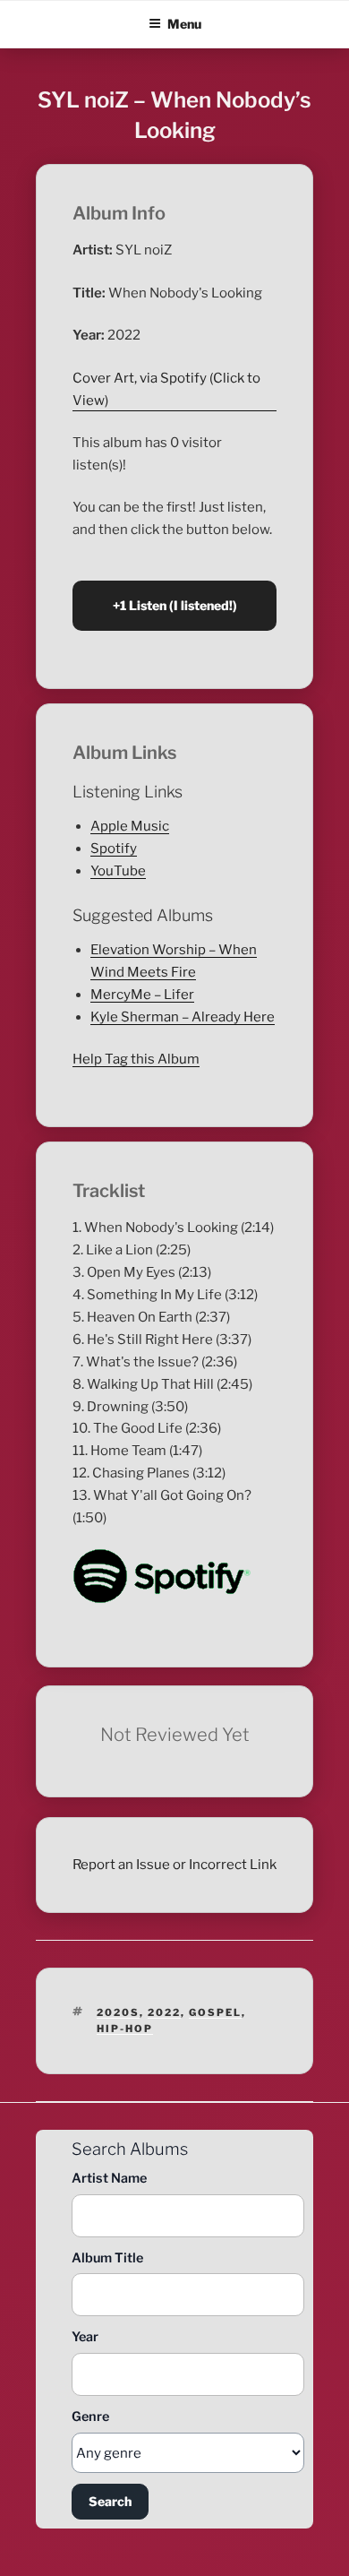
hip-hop (125, 2029)
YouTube (118, 871)
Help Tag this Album (136, 1059)
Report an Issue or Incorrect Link (174, 1865)
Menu (184, 24)
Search (110, 2501)
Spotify (114, 849)
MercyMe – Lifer (142, 995)
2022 (164, 2012)
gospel (215, 2012)
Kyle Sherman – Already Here (183, 1017)
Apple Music (130, 826)
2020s (118, 2012)
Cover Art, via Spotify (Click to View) (166, 389)
